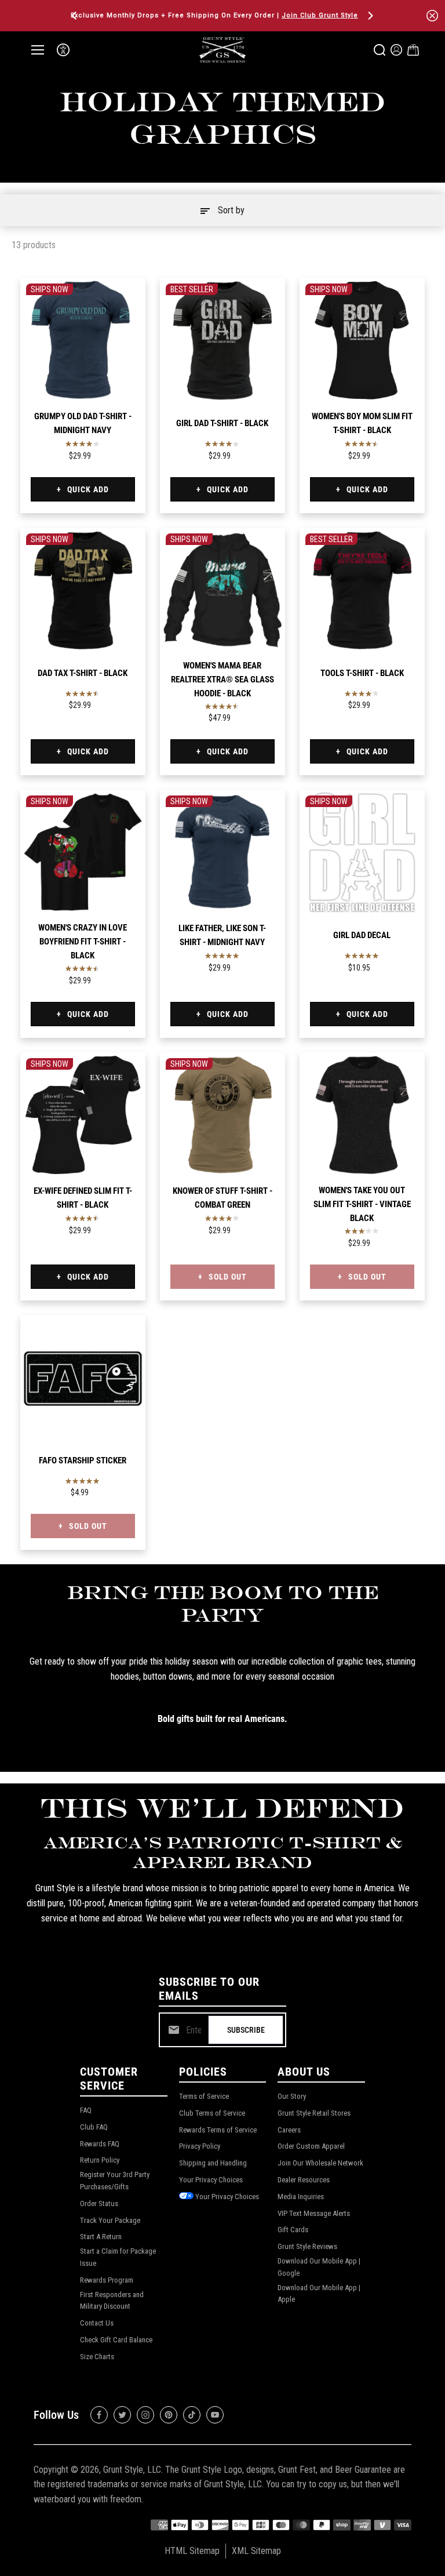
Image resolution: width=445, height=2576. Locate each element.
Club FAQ (94, 2127)
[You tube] (215, 2415)
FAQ (86, 2110)
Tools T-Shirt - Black (362, 673)
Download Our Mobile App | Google (319, 2267)
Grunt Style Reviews (307, 2246)
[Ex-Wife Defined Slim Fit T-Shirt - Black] (83, 1115)
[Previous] (75, 16)
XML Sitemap (256, 2551)
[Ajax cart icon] (413, 50)
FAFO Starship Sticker (83, 1460)
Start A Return (101, 2237)
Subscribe (246, 2030)
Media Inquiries (301, 2197)
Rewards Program (107, 2280)
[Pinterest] (169, 2415)
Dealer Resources (304, 2180)
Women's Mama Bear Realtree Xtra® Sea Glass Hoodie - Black (222, 680)
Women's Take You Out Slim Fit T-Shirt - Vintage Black (362, 1204)
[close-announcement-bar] (432, 16)
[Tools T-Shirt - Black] (362, 590)
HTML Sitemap (192, 2551)
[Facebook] (99, 2415)
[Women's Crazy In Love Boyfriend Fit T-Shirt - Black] (83, 852)
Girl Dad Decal (362, 935)
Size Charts (97, 2357)
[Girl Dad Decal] (362, 852)
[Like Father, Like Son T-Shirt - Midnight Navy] (222, 852)
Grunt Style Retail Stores (314, 2113)
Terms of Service (204, 2096)
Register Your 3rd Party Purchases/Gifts (115, 2181)
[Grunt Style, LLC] (222, 50)
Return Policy (100, 2160)
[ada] (63, 50)
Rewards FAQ (100, 2144)
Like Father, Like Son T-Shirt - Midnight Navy (222, 935)
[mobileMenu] (38, 50)
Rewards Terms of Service (218, 2130)
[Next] (370, 16)
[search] (380, 50)
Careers (289, 2130)
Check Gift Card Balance (116, 2340)
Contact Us (97, 2323)
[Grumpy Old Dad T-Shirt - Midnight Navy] (83, 340)
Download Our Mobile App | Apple (319, 2294)
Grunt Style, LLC (132, 2470)
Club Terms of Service (212, 2113)
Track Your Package (110, 2220)
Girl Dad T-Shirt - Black (222, 423)
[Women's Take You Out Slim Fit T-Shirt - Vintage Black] (362, 1115)
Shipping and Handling (213, 2163)
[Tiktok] (192, 2415)
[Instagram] (145, 2415)
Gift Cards (293, 2230)
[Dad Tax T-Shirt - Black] (83, 590)
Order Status (99, 2203)
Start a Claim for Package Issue (118, 2257)
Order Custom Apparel (311, 2146)
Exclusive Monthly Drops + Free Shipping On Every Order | (214, 15)
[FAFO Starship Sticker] (83, 1378)
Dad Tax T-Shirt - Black (83, 673)
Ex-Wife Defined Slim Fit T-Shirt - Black (83, 1198)
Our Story (292, 2096)
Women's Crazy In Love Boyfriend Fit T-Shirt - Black (83, 942)
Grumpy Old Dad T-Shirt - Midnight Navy (83, 423)
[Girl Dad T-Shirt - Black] (222, 340)
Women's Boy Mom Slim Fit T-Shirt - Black (362, 423)
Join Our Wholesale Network (320, 2163)
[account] (396, 50)
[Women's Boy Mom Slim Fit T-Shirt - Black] (362, 340)
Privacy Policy (200, 2146)
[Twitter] (122, 2415)
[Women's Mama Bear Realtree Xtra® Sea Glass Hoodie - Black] (222, 590)
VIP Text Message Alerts (314, 2213)
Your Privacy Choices (211, 2180)
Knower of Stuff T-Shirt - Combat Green (222, 1198)
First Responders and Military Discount (112, 2301)
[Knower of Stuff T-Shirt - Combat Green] (222, 1115)
